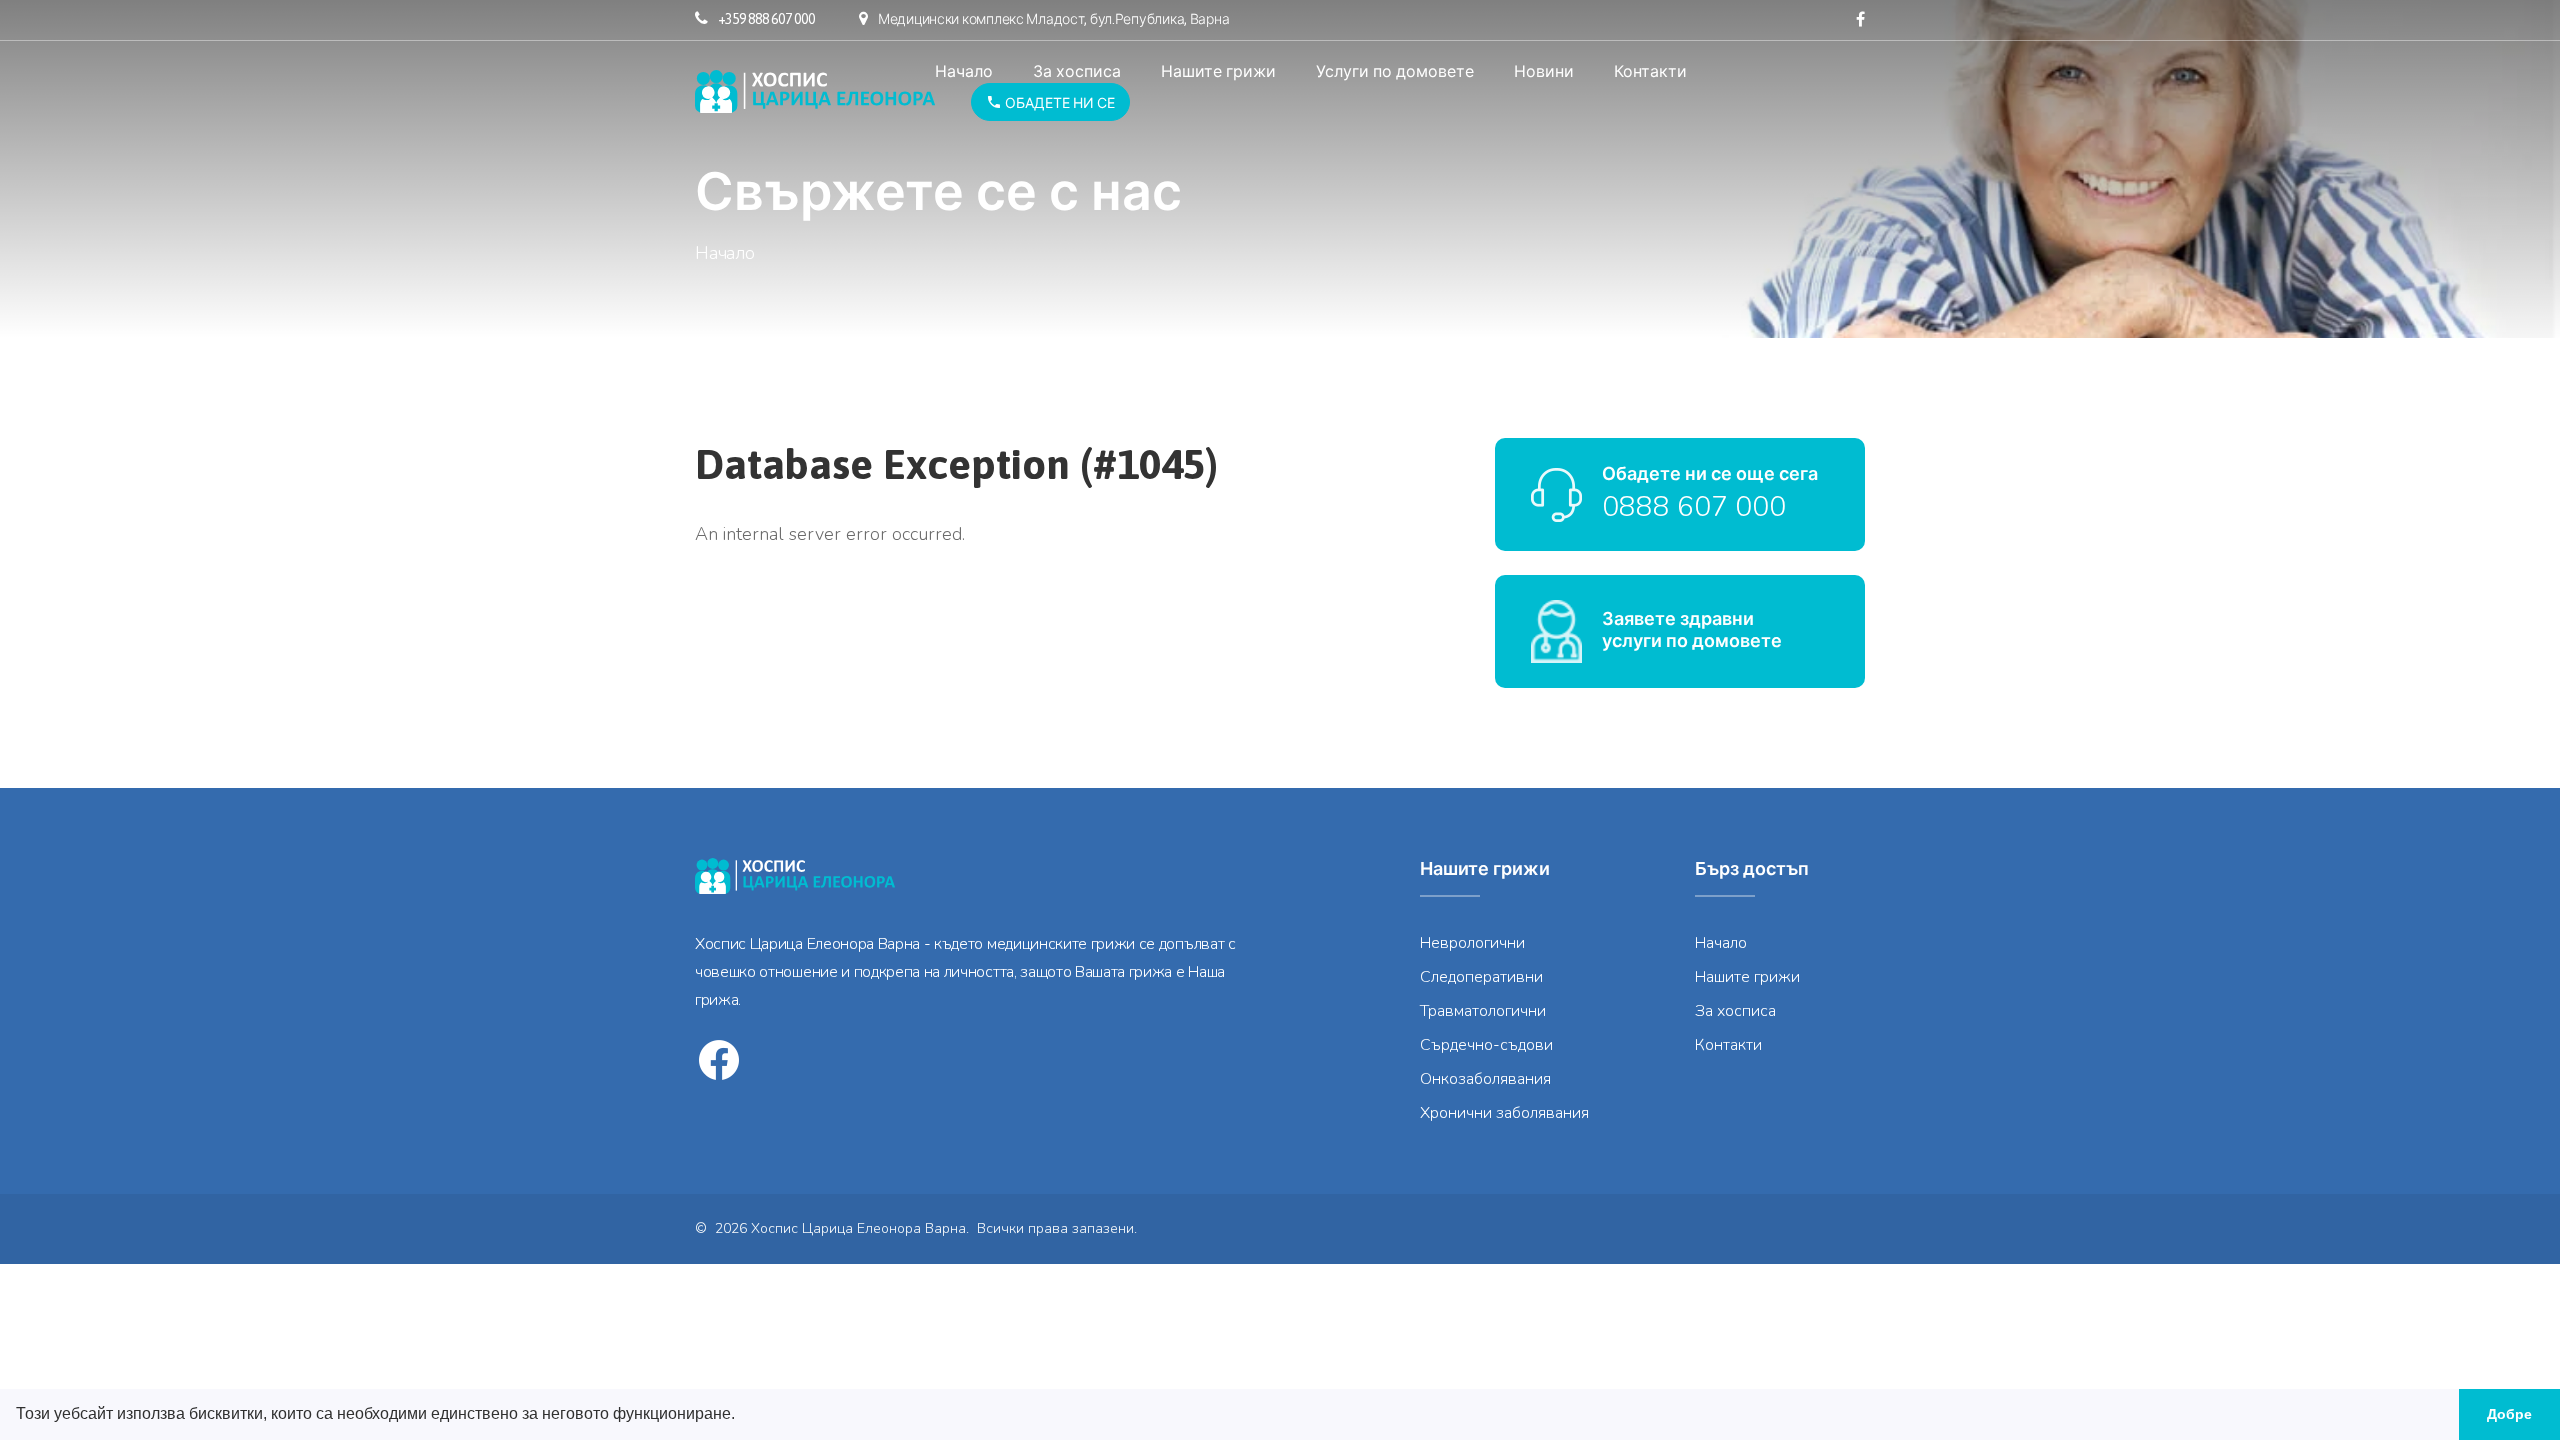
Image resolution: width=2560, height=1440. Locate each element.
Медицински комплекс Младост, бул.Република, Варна (1053, 19)
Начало (964, 71)
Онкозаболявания (1485, 1079)
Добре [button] (2509, 1414)
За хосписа (1077, 71)
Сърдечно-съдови (1486, 1045)
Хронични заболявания (1504, 1113)
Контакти (1650, 71)
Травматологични (1483, 1011)
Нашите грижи (1218, 71)
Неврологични (1472, 943)
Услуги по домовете (1395, 71)
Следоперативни (1481, 977)
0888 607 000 (1694, 507)
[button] (742, 1416)
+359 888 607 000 (766, 19)
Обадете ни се (1058, 103)
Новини (1544, 71)
